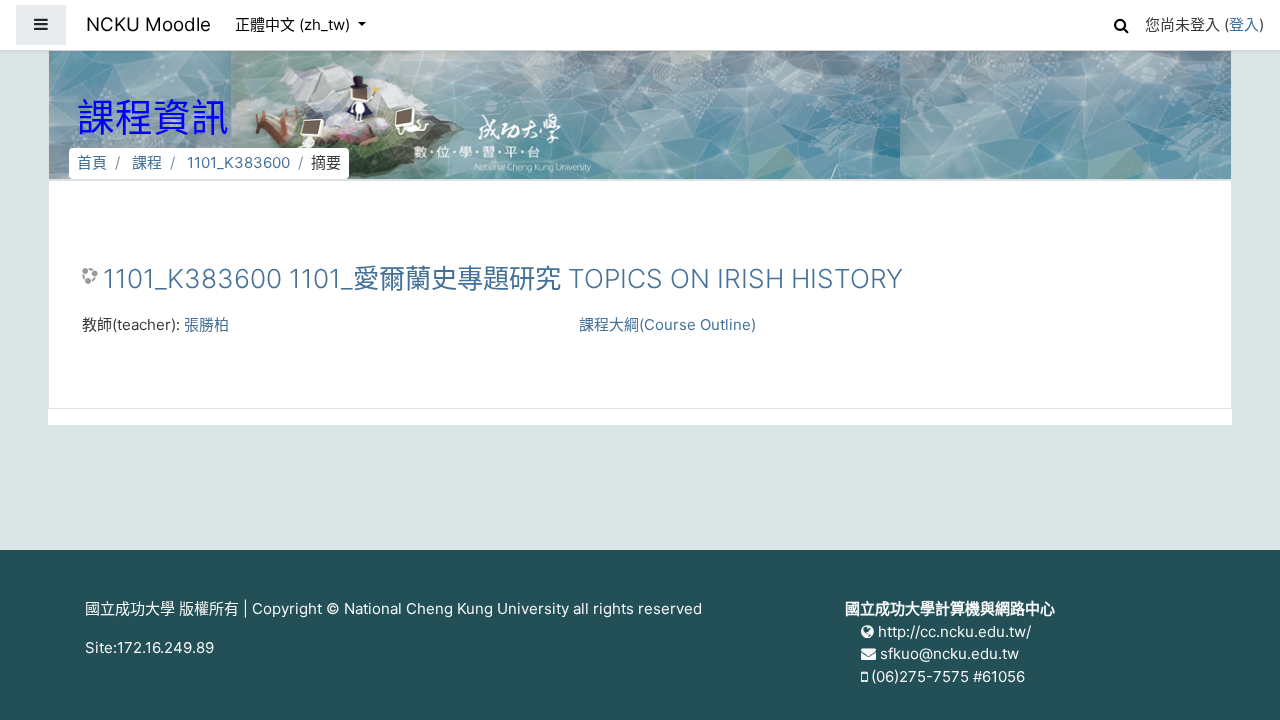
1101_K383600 (238, 162)
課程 (147, 162)
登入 (1244, 24)
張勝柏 (206, 324)
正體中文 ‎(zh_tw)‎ (294, 24)
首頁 (92, 162)
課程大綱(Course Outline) (667, 324)
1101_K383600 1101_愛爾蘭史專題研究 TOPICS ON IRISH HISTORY (503, 278)
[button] (1121, 22)
